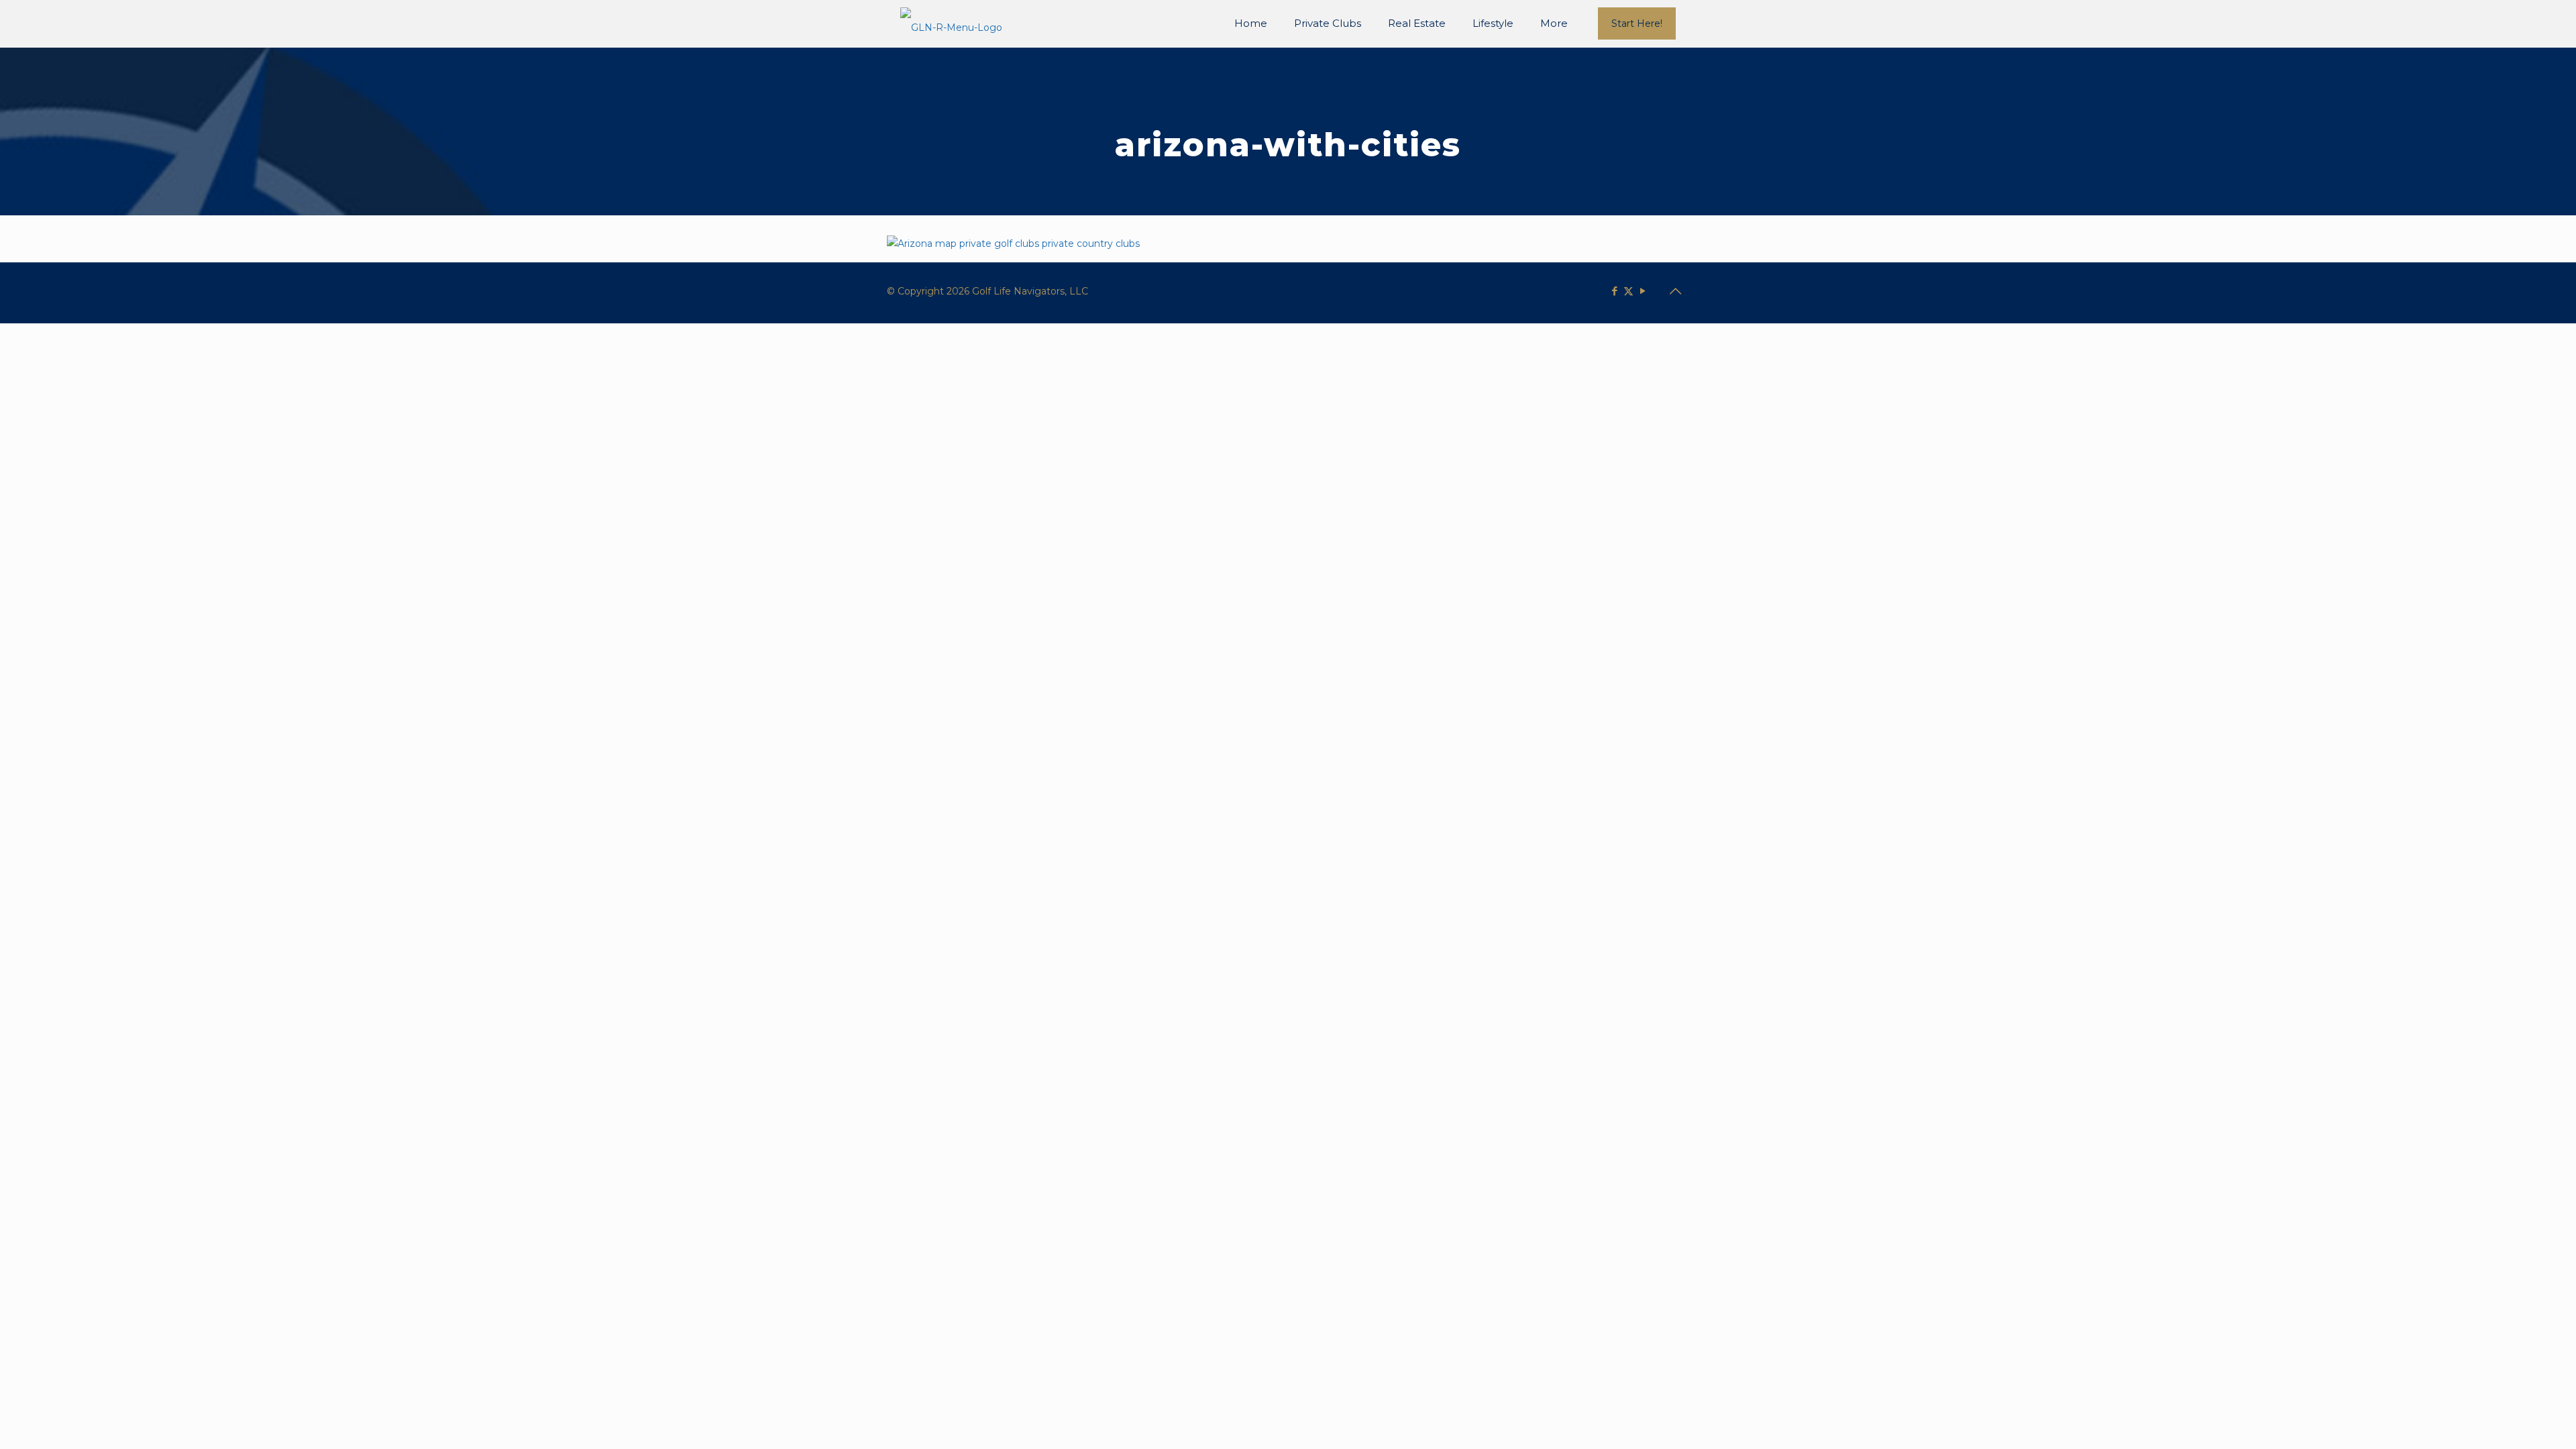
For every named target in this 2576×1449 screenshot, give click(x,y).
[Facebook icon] (1614, 291)
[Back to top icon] (1675, 291)
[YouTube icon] (1643, 291)
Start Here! (1637, 23)
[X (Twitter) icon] (1628, 291)
